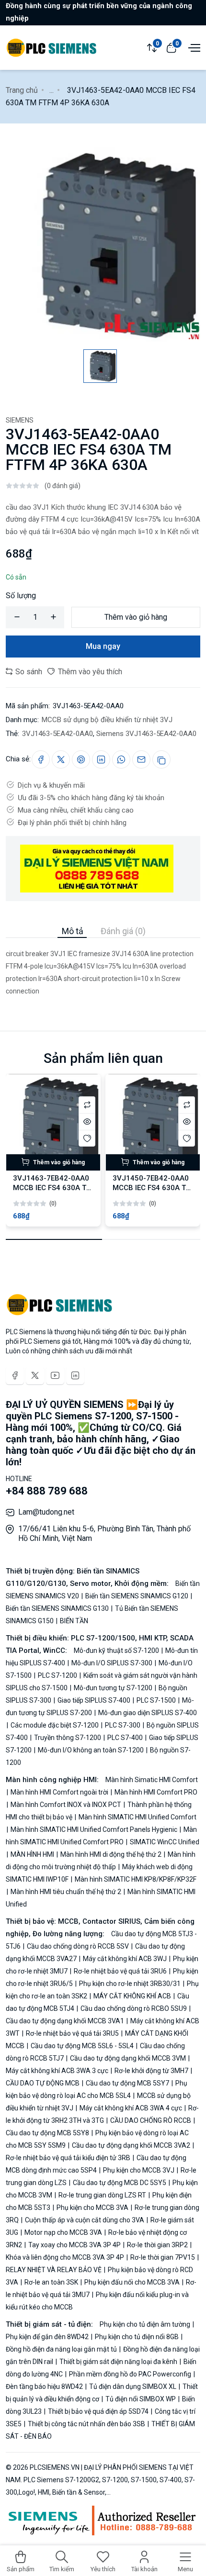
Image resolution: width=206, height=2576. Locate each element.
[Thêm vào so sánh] (87, 1105)
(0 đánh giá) (63, 486)
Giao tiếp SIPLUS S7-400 (94, 1700)
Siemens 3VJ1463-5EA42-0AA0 (146, 734)
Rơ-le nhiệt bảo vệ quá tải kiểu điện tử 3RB (69, 2158)
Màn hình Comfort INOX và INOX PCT (66, 1805)
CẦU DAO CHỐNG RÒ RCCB (151, 2120)
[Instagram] (75, 1375)
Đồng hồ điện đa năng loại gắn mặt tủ (62, 2349)
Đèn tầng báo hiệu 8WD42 (45, 2386)
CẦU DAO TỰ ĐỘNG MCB (43, 2083)
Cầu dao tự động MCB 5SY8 (48, 2133)
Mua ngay (103, 646)
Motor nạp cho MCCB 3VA (63, 2232)
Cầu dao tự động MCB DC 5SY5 (120, 2183)
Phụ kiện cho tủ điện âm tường (146, 2324)
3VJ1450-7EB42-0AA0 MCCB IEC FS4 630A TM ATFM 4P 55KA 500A (152, 1188)
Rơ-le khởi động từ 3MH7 (151, 2071)
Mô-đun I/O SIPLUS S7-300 (112, 1663)
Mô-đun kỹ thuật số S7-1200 (117, 1650)
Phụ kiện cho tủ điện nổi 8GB (137, 2337)
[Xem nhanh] (87, 1121)
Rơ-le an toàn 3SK (51, 2282)
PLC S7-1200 (57, 1675)
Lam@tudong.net (46, 1512)
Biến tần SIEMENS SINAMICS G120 (137, 1596)
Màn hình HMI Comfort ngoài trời (59, 1792)
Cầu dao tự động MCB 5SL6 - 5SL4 (82, 2046)
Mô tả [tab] (73, 931)
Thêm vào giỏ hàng (136, 617)
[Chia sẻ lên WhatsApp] (121, 759)
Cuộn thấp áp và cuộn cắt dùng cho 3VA (85, 2220)
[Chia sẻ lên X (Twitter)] (61, 759)
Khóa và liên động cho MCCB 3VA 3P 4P (66, 2257)
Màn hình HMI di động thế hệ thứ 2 (111, 1854)
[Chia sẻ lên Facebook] (41, 759)
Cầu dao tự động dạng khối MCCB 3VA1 (66, 2021)
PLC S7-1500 (156, 1700)
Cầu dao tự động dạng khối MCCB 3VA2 (131, 2145)
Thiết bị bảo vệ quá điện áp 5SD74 (98, 2411)
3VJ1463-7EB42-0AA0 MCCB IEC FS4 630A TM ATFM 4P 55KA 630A (53, 1188)
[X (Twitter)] (35, 1375)
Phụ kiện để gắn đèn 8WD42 (48, 2337)
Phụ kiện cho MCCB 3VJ (139, 2170)
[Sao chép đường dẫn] (161, 759)
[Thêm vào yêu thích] (87, 1138)
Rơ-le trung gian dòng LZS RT (102, 2195)
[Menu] (193, 47)
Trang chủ (22, 90)
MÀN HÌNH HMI (32, 1854)
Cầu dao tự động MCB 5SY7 (127, 2083)
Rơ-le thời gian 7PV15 (163, 2257)
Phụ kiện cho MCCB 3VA (92, 2208)
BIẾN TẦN (73, 1621)
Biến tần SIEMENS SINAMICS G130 (58, 1608)
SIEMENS (20, 420)
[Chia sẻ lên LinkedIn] (101, 759)
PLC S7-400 (125, 1738)
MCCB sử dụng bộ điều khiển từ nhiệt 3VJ (107, 720)
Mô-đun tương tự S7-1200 (113, 1688)
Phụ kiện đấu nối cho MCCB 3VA (132, 2282)
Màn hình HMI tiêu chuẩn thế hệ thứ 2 (66, 1892)
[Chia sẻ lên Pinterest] (81, 759)
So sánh (28, 672)
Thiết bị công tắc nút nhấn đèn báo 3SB (86, 2424)
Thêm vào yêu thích (89, 672)
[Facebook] (15, 1375)
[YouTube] (55, 1375)
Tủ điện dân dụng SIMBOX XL (133, 2386)
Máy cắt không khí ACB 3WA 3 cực (58, 2071)
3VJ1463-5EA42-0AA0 (57, 734)
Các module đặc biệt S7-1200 (55, 1725)
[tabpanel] (103, 968)
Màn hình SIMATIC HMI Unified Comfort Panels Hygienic (94, 1829)
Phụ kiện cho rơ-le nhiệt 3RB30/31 (130, 1984)
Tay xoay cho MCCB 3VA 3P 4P (74, 2245)
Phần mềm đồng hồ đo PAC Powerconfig (130, 2374)
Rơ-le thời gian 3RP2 (157, 2245)
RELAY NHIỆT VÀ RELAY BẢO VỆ (54, 2270)
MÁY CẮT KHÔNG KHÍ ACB (132, 1996)
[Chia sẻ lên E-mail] (141, 759)
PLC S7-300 (123, 1725)
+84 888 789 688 (47, 1491)
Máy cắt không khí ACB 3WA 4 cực (131, 2108)
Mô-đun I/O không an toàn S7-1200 (91, 1750)
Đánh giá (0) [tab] (123, 931)
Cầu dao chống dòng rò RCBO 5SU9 (134, 2008)
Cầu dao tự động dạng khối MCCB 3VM (128, 2058)
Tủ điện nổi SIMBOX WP (141, 2399)
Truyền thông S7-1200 (68, 1738)
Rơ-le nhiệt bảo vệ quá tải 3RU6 (120, 1971)
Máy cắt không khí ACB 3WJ (125, 1959)
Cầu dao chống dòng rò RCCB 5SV (78, 1946)
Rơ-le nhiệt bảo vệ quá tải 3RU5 (72, 2033)
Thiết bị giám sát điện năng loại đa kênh (118, 2362)
